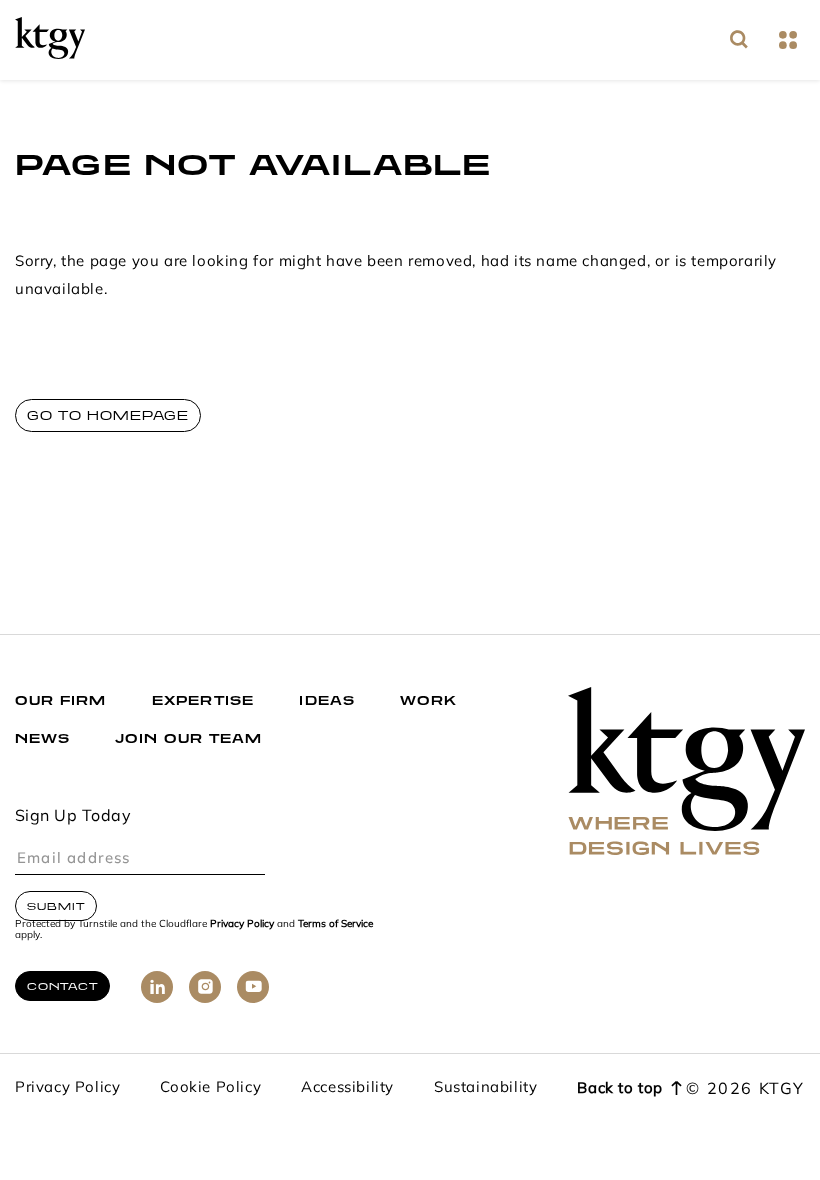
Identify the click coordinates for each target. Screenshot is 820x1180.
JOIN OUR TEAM (189, 738)
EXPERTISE (203, 700)
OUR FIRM (61, 700)
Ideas (327, 700)
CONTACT (62, 986)
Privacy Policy (242, 924)
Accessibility (347, 1088)
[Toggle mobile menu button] (787, 40)
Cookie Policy (210, 1088)
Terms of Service (335, 924)
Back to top (620, 1089)
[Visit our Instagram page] (205, 987)
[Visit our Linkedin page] (157, 987)
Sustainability (485, 1088)
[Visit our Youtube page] (253, 987)
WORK (428, 700)
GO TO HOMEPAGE (108, 415)
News (42, 738)
